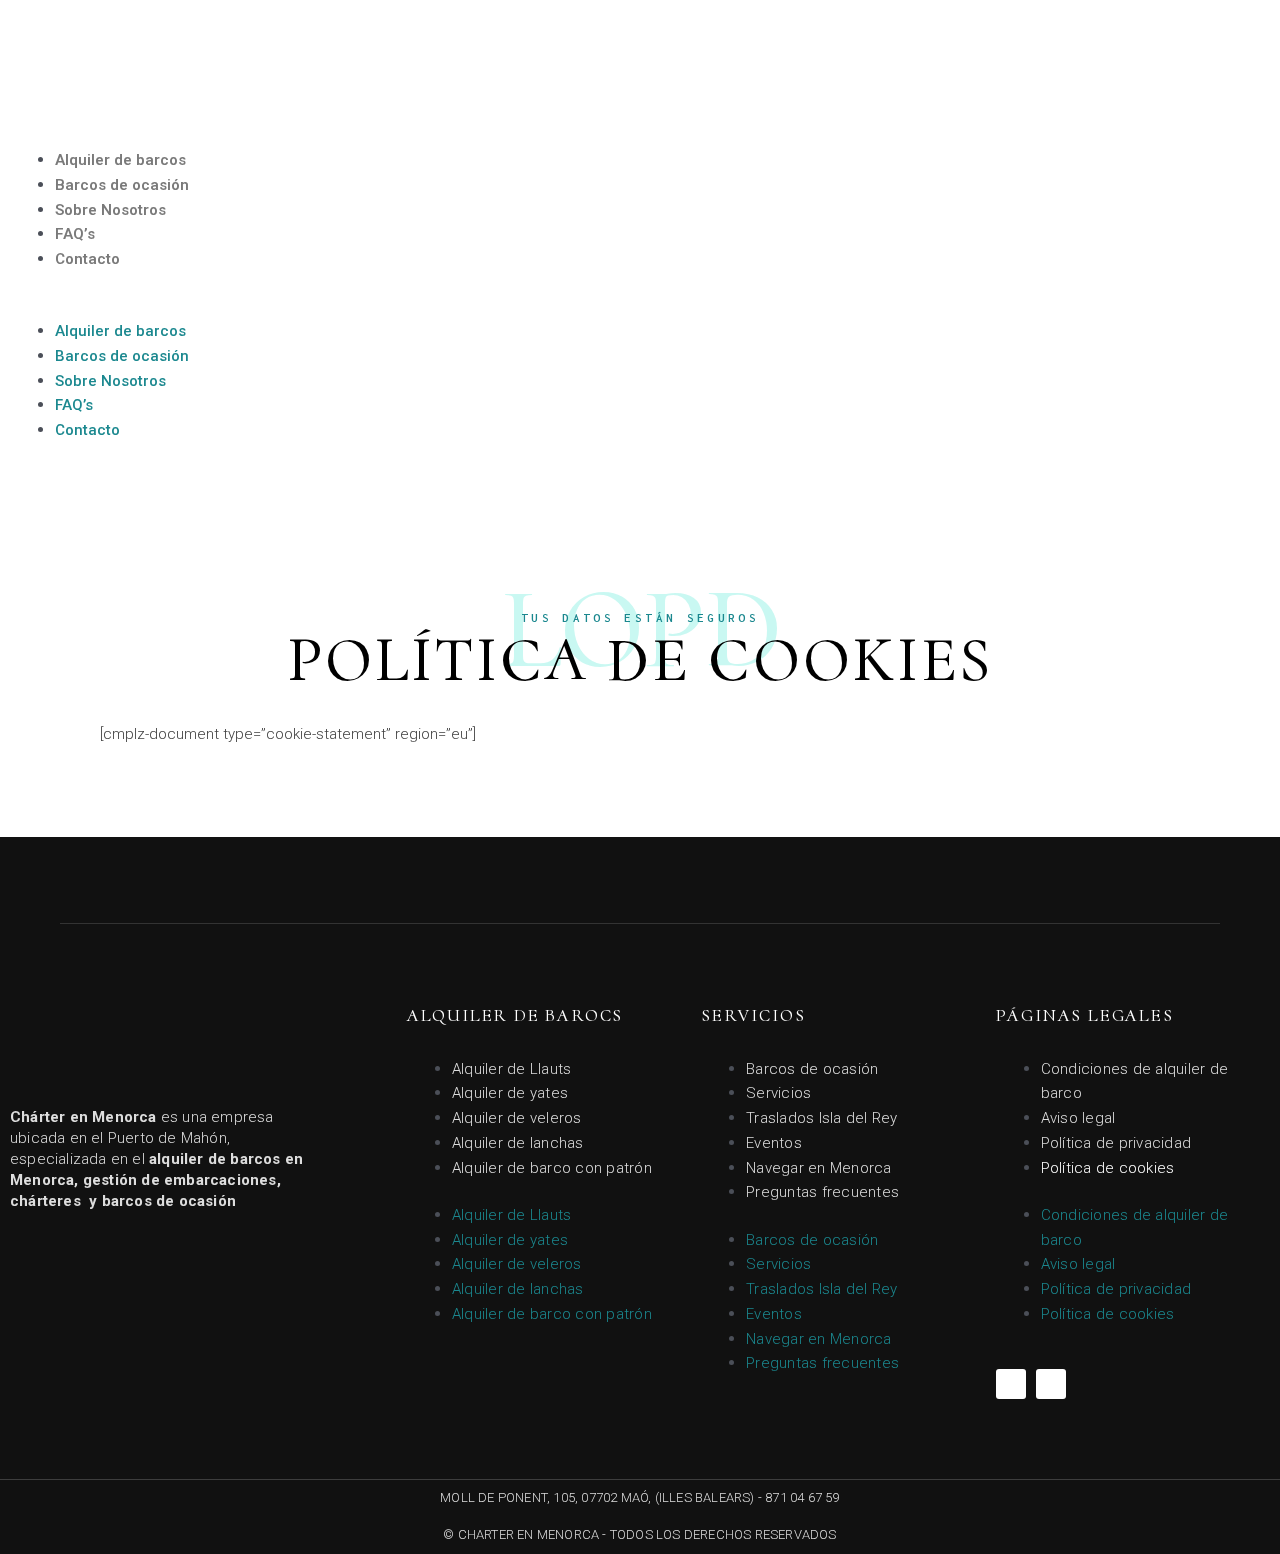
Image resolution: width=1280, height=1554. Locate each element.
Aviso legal (1078, 1118)
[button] (320, 306)
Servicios (778, 1093)
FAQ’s (75, 234)
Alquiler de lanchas (518, 1143)
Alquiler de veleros (517, 1118)
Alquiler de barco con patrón (552, 1168)
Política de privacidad (1116, 1143)
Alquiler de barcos (120, 160)
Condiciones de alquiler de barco (1135, 1081)
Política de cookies (1108, 1168)
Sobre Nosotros (110, 210)
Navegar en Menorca (819, 1168)
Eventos (774, 1143)
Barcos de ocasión (122, 185)
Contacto (87, 259)
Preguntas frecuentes (822, 1192)
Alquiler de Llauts (512, 1069)
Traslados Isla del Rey (822, 1118)
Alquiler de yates (510, 1093)
